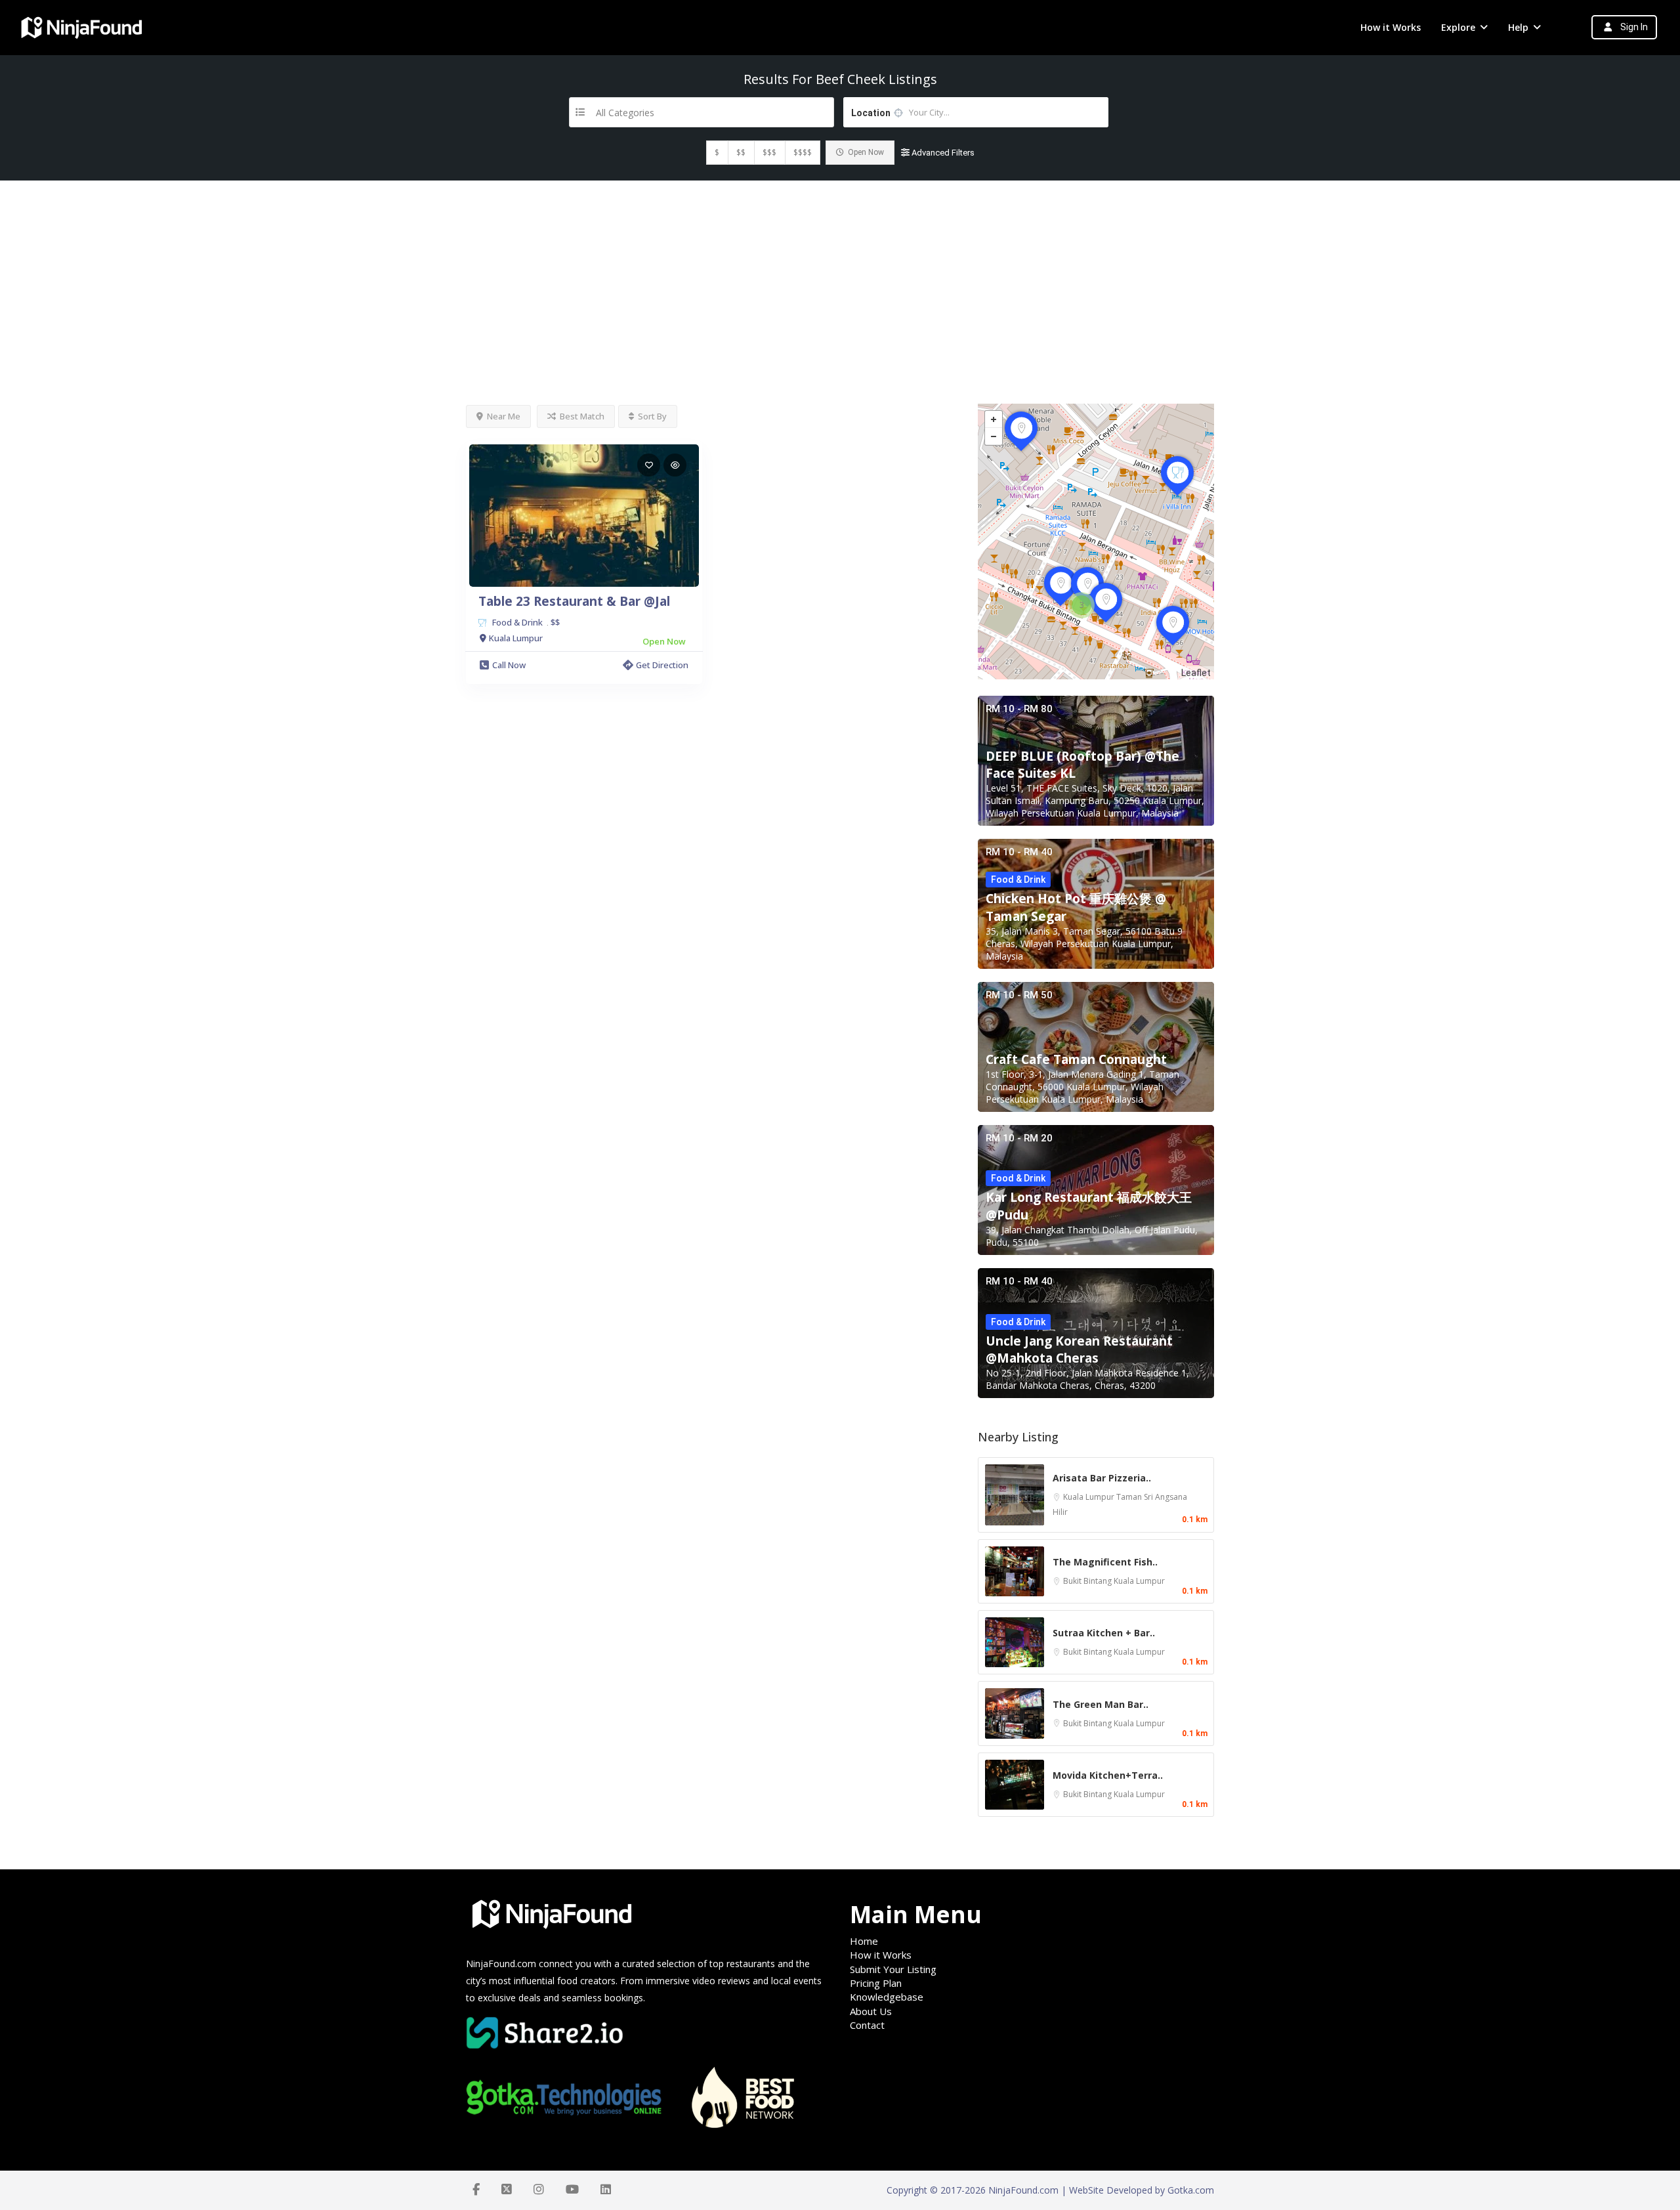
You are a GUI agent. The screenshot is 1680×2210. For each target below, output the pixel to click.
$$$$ (803, 153)
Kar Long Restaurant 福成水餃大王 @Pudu (1089, 1206)
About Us (871, 2011)
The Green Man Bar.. (1101, 1704)
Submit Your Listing (893, 1969)
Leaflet (1196, 673)
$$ (741, 153)
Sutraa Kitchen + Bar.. (1104, 1633)
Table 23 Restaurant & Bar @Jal (574, 601)
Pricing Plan (876, 1983)
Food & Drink (517, 622)
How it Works (1391, 27)
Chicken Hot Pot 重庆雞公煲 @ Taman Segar (1076, 907)
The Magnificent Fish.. (1105, 1562)
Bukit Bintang (1088, 1581)
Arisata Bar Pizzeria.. (1102, 1478)
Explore (1458, 27)
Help (1518, 27)
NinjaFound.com (501, 1964)
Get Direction (662, 665)
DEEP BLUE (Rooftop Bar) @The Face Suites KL (1082, 765)
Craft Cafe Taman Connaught (1076, 1059)
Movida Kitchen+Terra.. (1108, 1775)
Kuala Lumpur (1090, 1497)
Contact (867, 2025)
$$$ (769, 153)
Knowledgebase (887, 1997)
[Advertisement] (840, 279)
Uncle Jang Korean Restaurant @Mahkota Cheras (1079, 1349)
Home (864, 1941)
